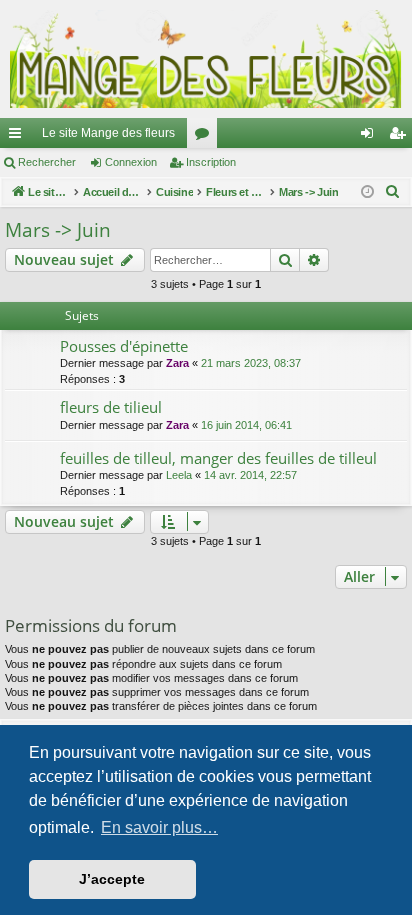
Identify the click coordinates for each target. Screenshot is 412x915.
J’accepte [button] (112, 879)
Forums (206, 137)
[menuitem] (393, 192)
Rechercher (47, 162)
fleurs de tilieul (111, 407)
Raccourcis (19, 137)
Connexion (131, 162)
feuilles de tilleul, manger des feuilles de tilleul (218, 458)
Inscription (211, 162)
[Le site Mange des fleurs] (206, 59)
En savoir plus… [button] (159, 827)
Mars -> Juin (58, 230)
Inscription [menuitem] (401, 137)
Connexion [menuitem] (371, 137)
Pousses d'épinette (124, 346)
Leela (179, 475)
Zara (177, 363)
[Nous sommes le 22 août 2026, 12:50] (367, 192)
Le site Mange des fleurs (108, 133)
